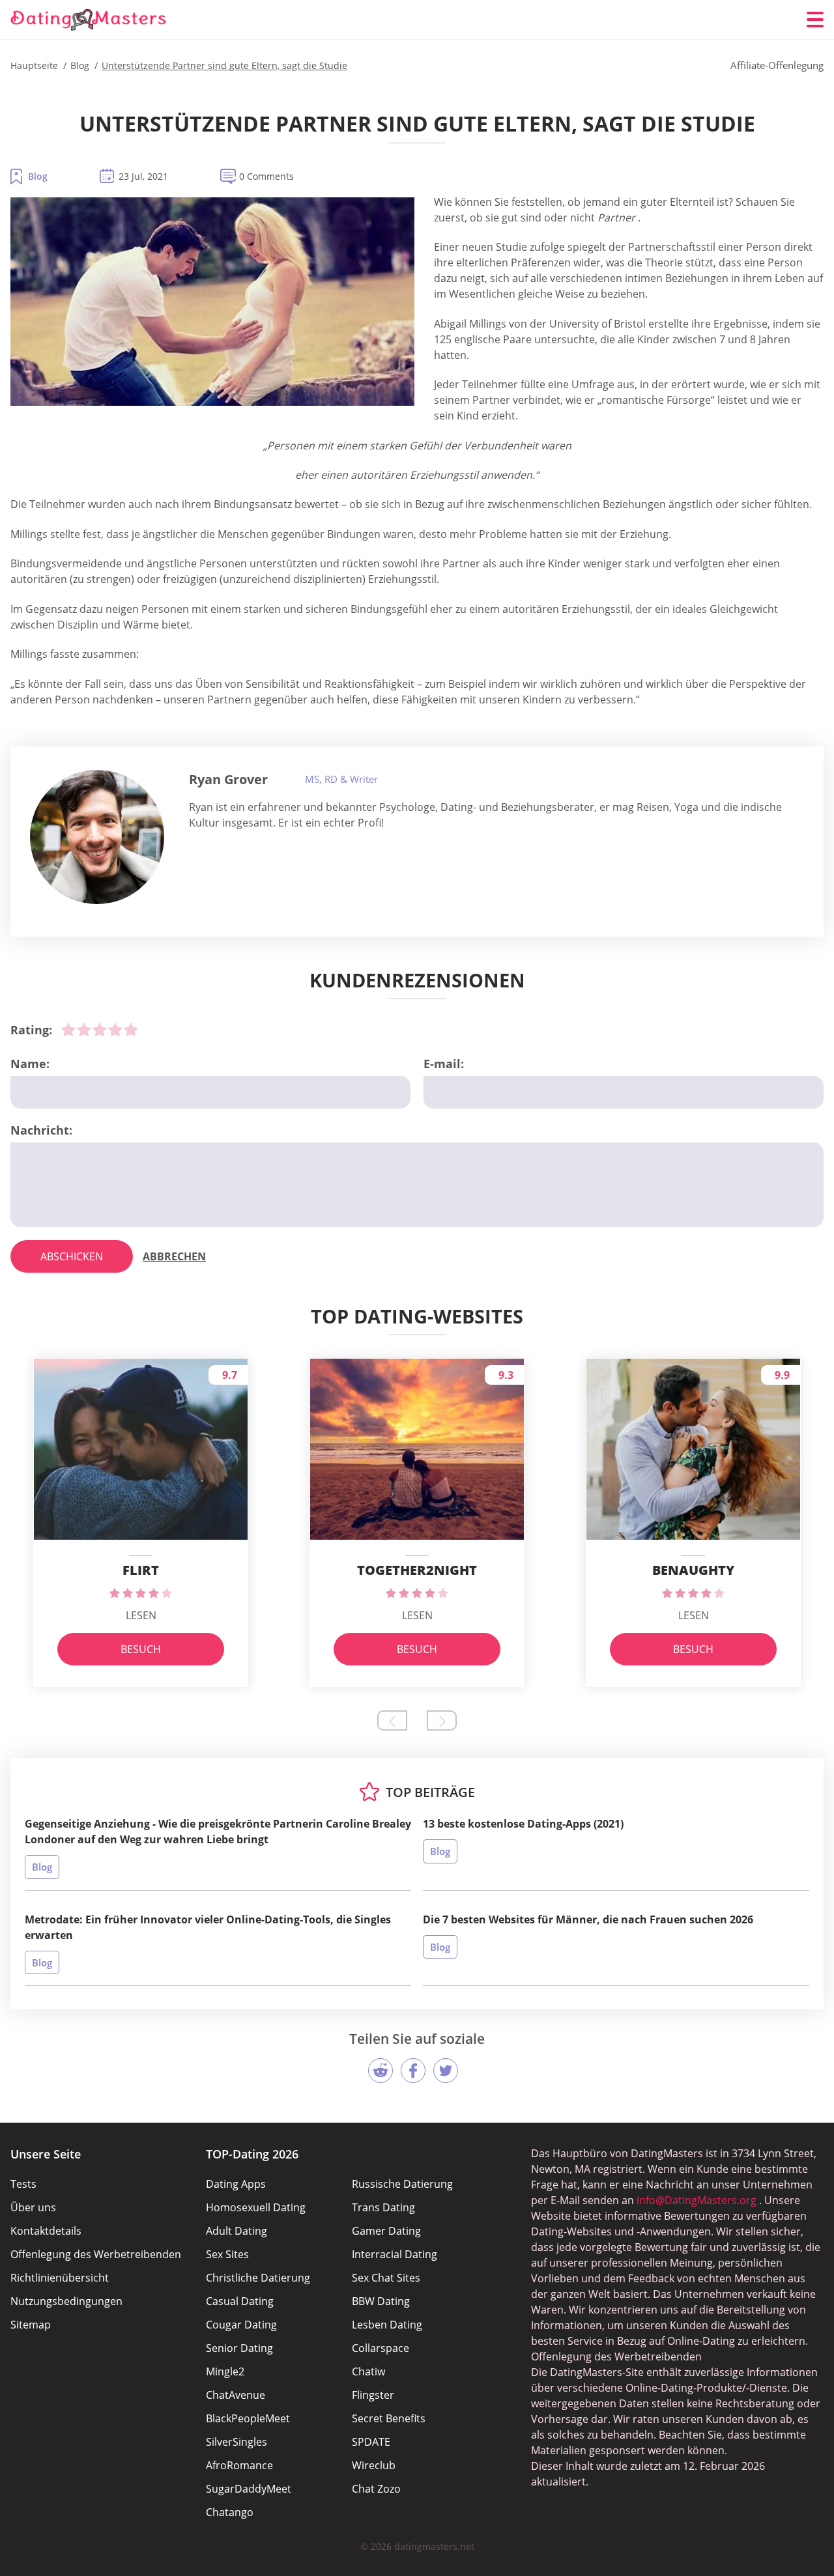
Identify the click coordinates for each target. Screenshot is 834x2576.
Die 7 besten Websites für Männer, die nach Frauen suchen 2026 (588, 1919)
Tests (23, 2184)
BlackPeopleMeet (248, 2418)
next (442, 1720)
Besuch (141, 1649)
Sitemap (31, 2325)
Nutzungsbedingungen (66, 2301)
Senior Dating (239, 2348)
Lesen (141, 1615)
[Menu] (815, 20)
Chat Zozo (376, 2489)
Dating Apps (236, 2184)
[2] (84, 1030)
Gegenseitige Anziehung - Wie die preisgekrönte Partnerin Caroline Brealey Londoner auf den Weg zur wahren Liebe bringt (218, 1832)
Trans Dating (383, 2207)
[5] (131, 1030)
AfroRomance (239, 2465)
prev (392, 1720)
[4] (115, 1030)
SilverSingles (237, 2442)
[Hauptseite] (89, 20)
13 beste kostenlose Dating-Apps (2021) (523, 1824)
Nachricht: (41, 1130)
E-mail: (444, 1064)
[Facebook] (413, 2071)
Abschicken (72, 1256)
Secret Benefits (389, 2418)
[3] (100, 1030)
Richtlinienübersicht (60, 2278)
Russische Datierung (402, 2184)
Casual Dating (240, 2301)
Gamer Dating (386, 2231)
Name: (30, 1064)
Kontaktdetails (46, 2231)
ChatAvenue (236, 2395)
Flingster (373, 2395)
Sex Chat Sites (386, 2278)
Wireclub (374, 2465)
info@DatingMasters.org (697, 2200)
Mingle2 (225, 2371)
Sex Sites (227, 2254)
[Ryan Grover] (97, 837)
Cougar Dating (241, 2325)
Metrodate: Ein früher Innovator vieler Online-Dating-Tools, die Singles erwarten (208, 1927)
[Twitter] (446, 2071)
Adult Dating (237, 2231)
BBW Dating (381, 2301)
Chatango (230, 2512)
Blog (38, 176)
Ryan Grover (228, 779)
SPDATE (371, 2442)
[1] (68, 1030)
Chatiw (368, 2371)
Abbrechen (174, 1256)
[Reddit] (381, 2071)
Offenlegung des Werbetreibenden (96, 2254)
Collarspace (381, 2348)
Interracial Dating (395, 2254)
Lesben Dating (387, 2325)
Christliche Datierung (258, 2278)
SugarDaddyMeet (249, 2489)
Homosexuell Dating (256, 2207)
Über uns (33, 2207)
